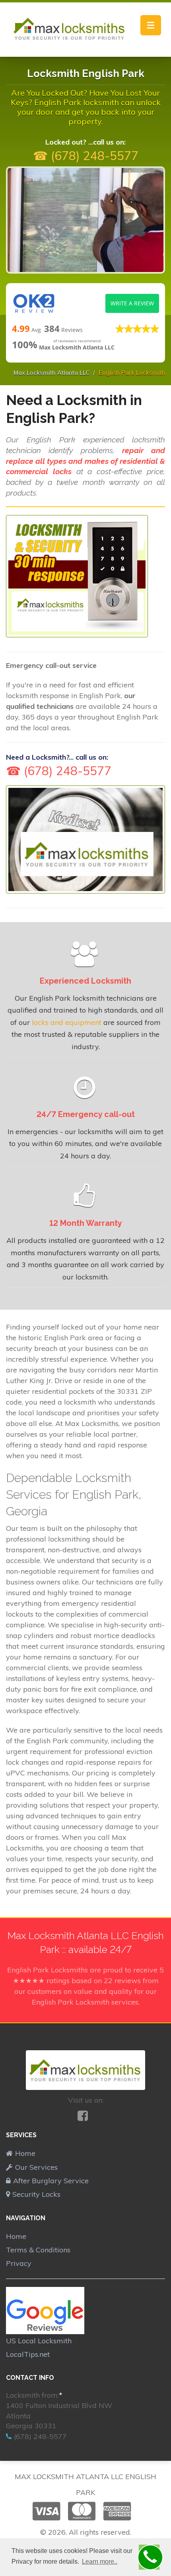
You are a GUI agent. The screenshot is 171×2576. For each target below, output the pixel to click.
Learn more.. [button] (100, 2562)
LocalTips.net (28, 2354)
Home (25, 2153)
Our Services (36, 2167)
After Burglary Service (51, 2181)
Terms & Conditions (38, 2250)
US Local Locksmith (39, 2341)
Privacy (19, 2263)
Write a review (132, 303)
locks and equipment (67, 1022)
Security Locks (36, 2194)
